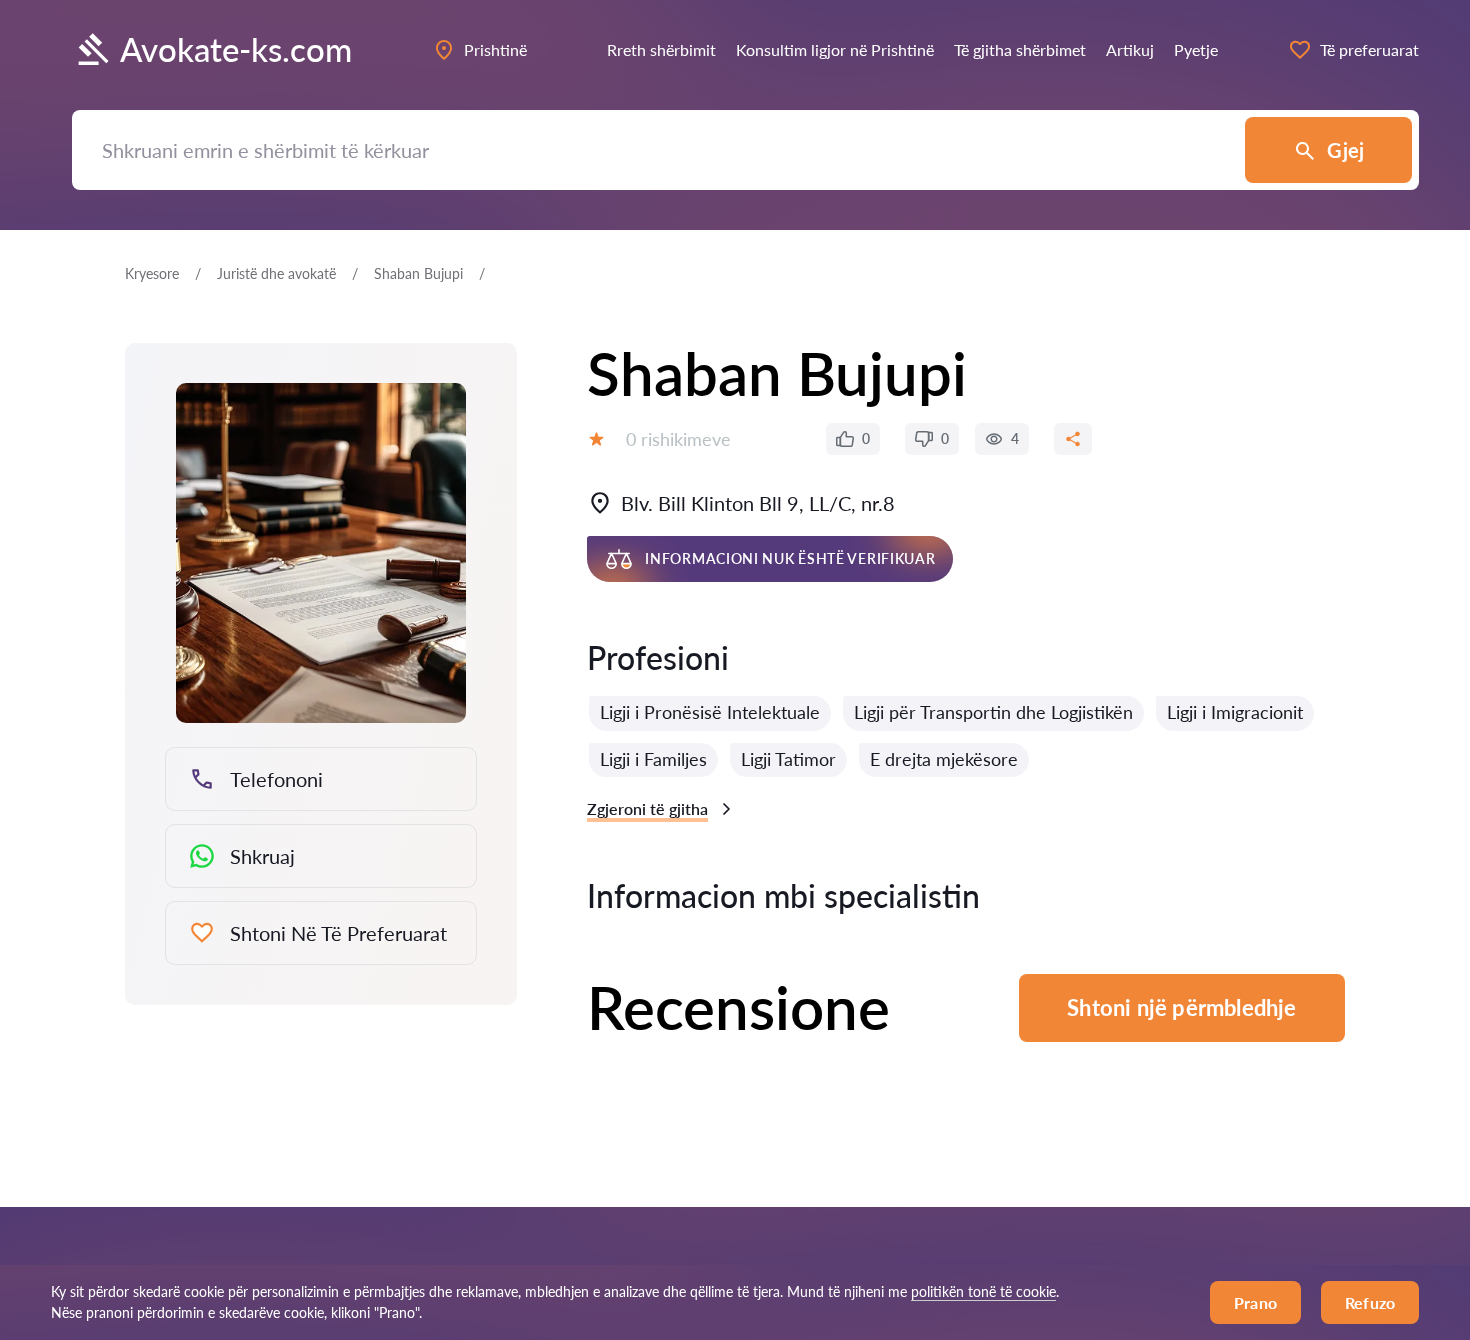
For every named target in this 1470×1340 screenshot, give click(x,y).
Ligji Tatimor (788, 759)
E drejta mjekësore (944, 759)
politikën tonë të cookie (983, 1291)
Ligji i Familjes (653, 759)
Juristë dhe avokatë (276, 273)
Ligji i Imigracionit (1235, 712)
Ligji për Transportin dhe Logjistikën (993, 712)
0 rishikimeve (678, 439)
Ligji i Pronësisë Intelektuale (710, 712)
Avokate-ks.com (236, 49)
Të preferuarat (1369, 49)
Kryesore (152, 273)
